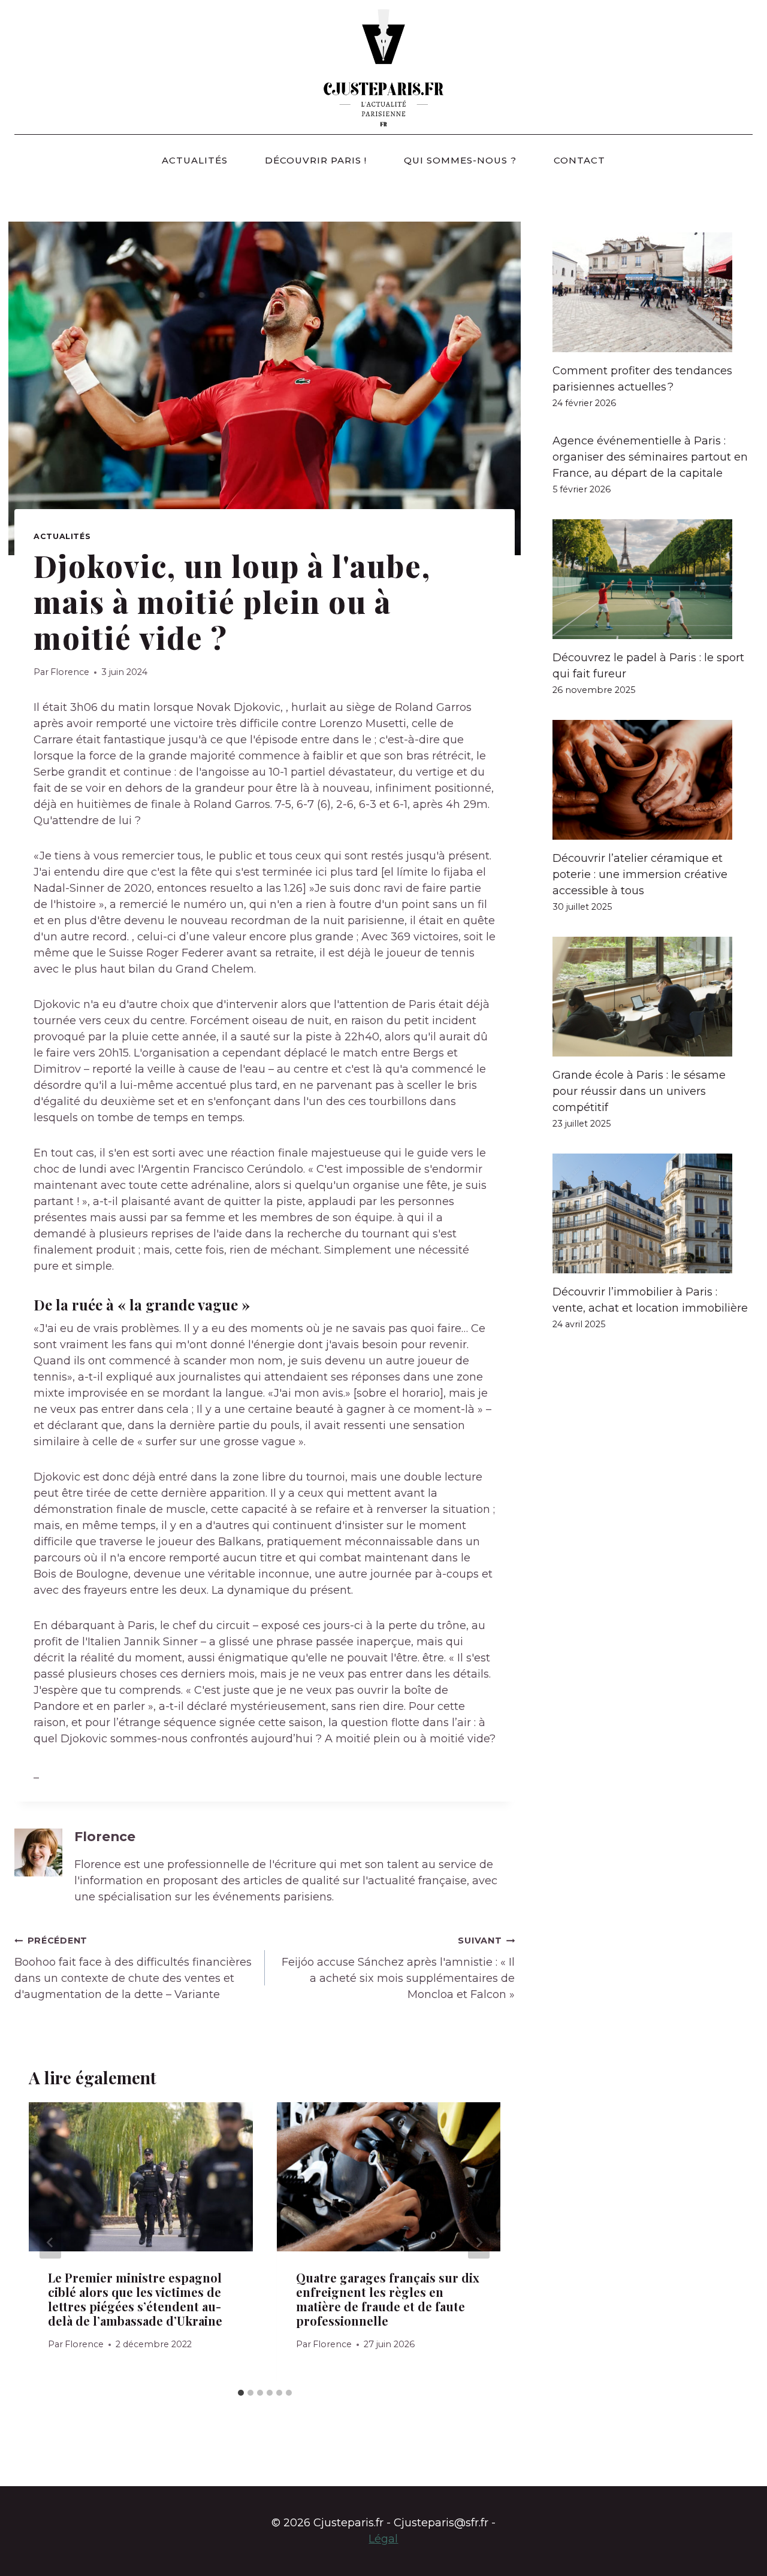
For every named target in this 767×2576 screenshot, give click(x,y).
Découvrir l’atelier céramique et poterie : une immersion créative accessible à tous (640, 874)
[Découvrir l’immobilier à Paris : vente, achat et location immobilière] (653, 1213)
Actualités (195, 160)
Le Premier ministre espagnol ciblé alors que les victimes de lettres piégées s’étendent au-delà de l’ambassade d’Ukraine (135, 2299)
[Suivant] (479, 2242)
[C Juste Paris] (383, 67)
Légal (383, 2539)
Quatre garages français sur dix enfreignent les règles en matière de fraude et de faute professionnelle (388, 2299)
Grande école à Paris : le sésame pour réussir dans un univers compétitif (639, 1091)
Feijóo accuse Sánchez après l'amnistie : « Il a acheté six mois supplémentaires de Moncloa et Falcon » (398, 1968)
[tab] (241, 2393)
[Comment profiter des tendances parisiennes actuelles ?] (653, 292)
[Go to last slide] (50, 2242)
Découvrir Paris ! (316, 160)
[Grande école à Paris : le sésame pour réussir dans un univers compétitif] (653, 997)
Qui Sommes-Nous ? (460, 160)
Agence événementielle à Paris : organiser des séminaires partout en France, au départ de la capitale (650, 457)
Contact (579, 160)
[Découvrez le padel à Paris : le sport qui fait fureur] (653, 579)
